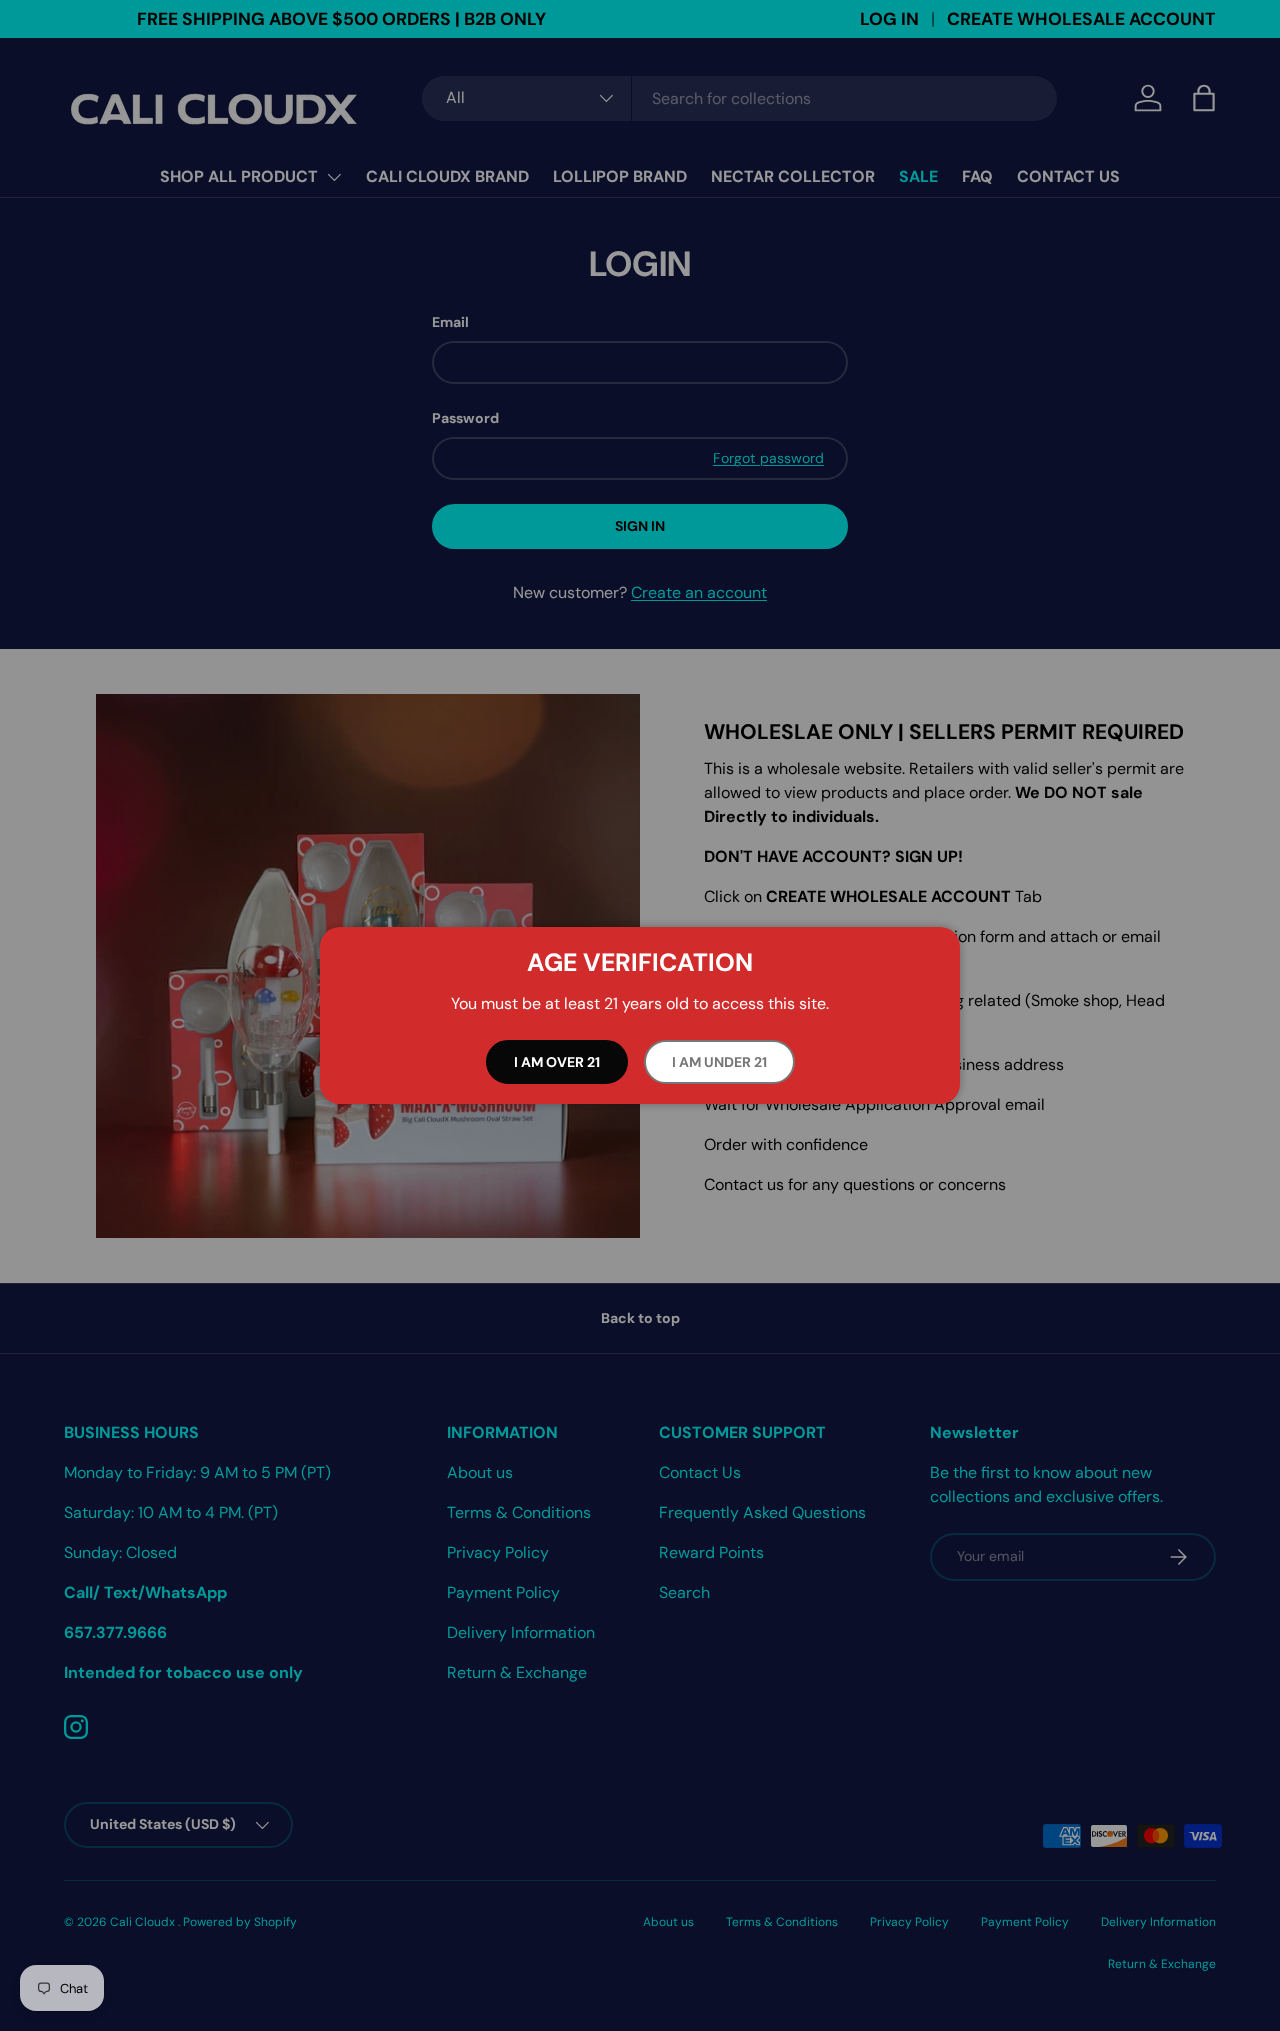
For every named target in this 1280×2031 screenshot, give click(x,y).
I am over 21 (557, 1062)
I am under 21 (719, 1062)
